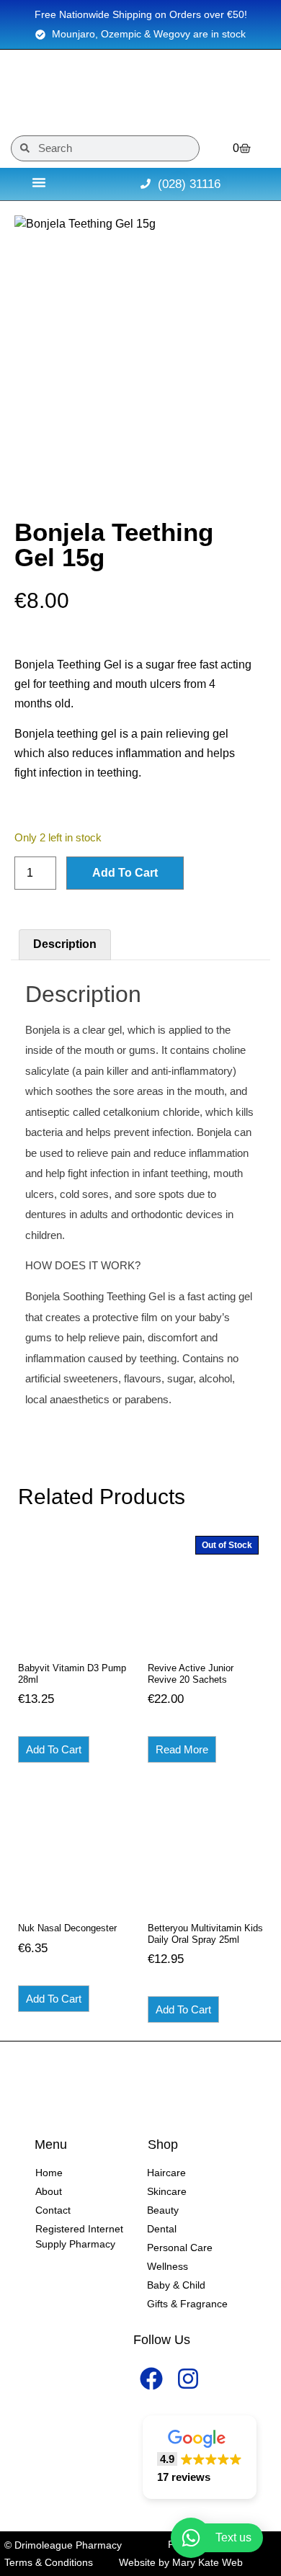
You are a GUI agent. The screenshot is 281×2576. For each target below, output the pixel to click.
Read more (182, 1749)
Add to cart (125, 873)
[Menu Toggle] (39, 182)
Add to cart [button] (54, 1749)
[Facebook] (152, 2379)
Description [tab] (65, 944)
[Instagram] (188, 2379)
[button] (200, 2458)
